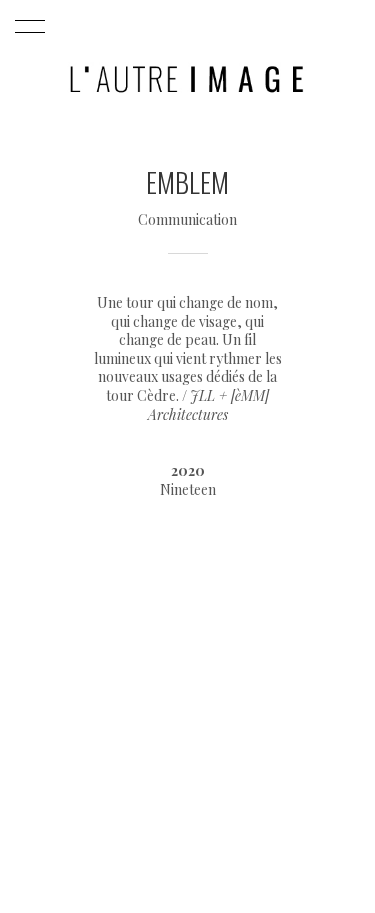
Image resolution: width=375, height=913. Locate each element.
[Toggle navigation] (26, 27)
